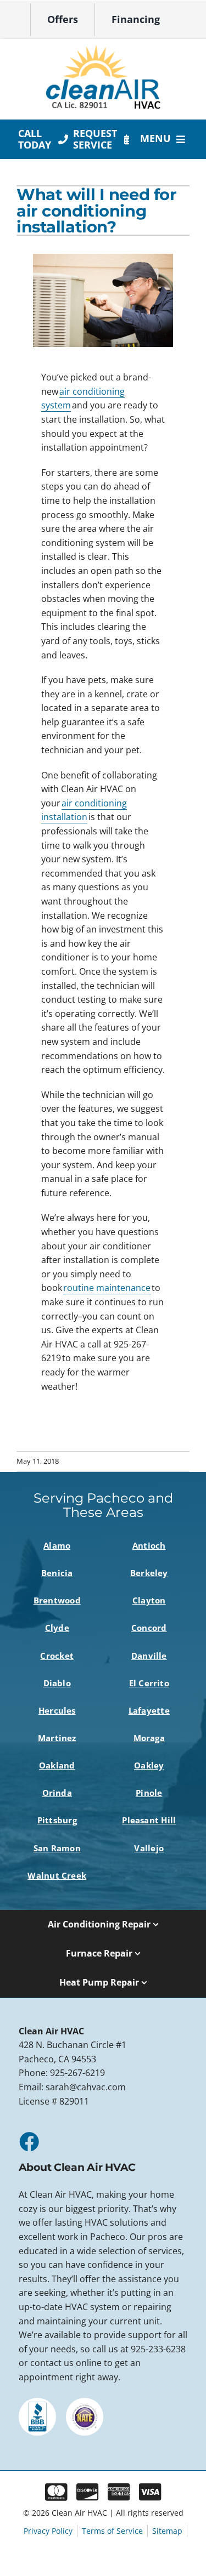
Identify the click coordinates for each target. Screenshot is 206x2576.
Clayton (149, 1600)
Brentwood (57, 1600)
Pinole (149, 1793)
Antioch (149, 1545)
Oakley (149, 1765)
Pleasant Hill (149, 1820)
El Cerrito (149, 1683)
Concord (149, 1628)
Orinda (57, 1793)
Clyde (57, 1628)
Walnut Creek (57, 1875)
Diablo (57, 1683)
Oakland (57, 1765)
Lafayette (149, 1710)
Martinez (57, 1738)
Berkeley (149, 1573)
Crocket (57, 1656)
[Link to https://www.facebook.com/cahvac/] (29, 2141)
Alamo (57, 1545)
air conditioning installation (84, 810)
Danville (149, 1656)
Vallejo (149, 1848)
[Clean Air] (103, 49)
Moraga (149, 1738)
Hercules (57, 1710)
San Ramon (57, 1848)
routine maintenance (107, 1288)
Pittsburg (57, 1820)
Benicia (57, 1573)
